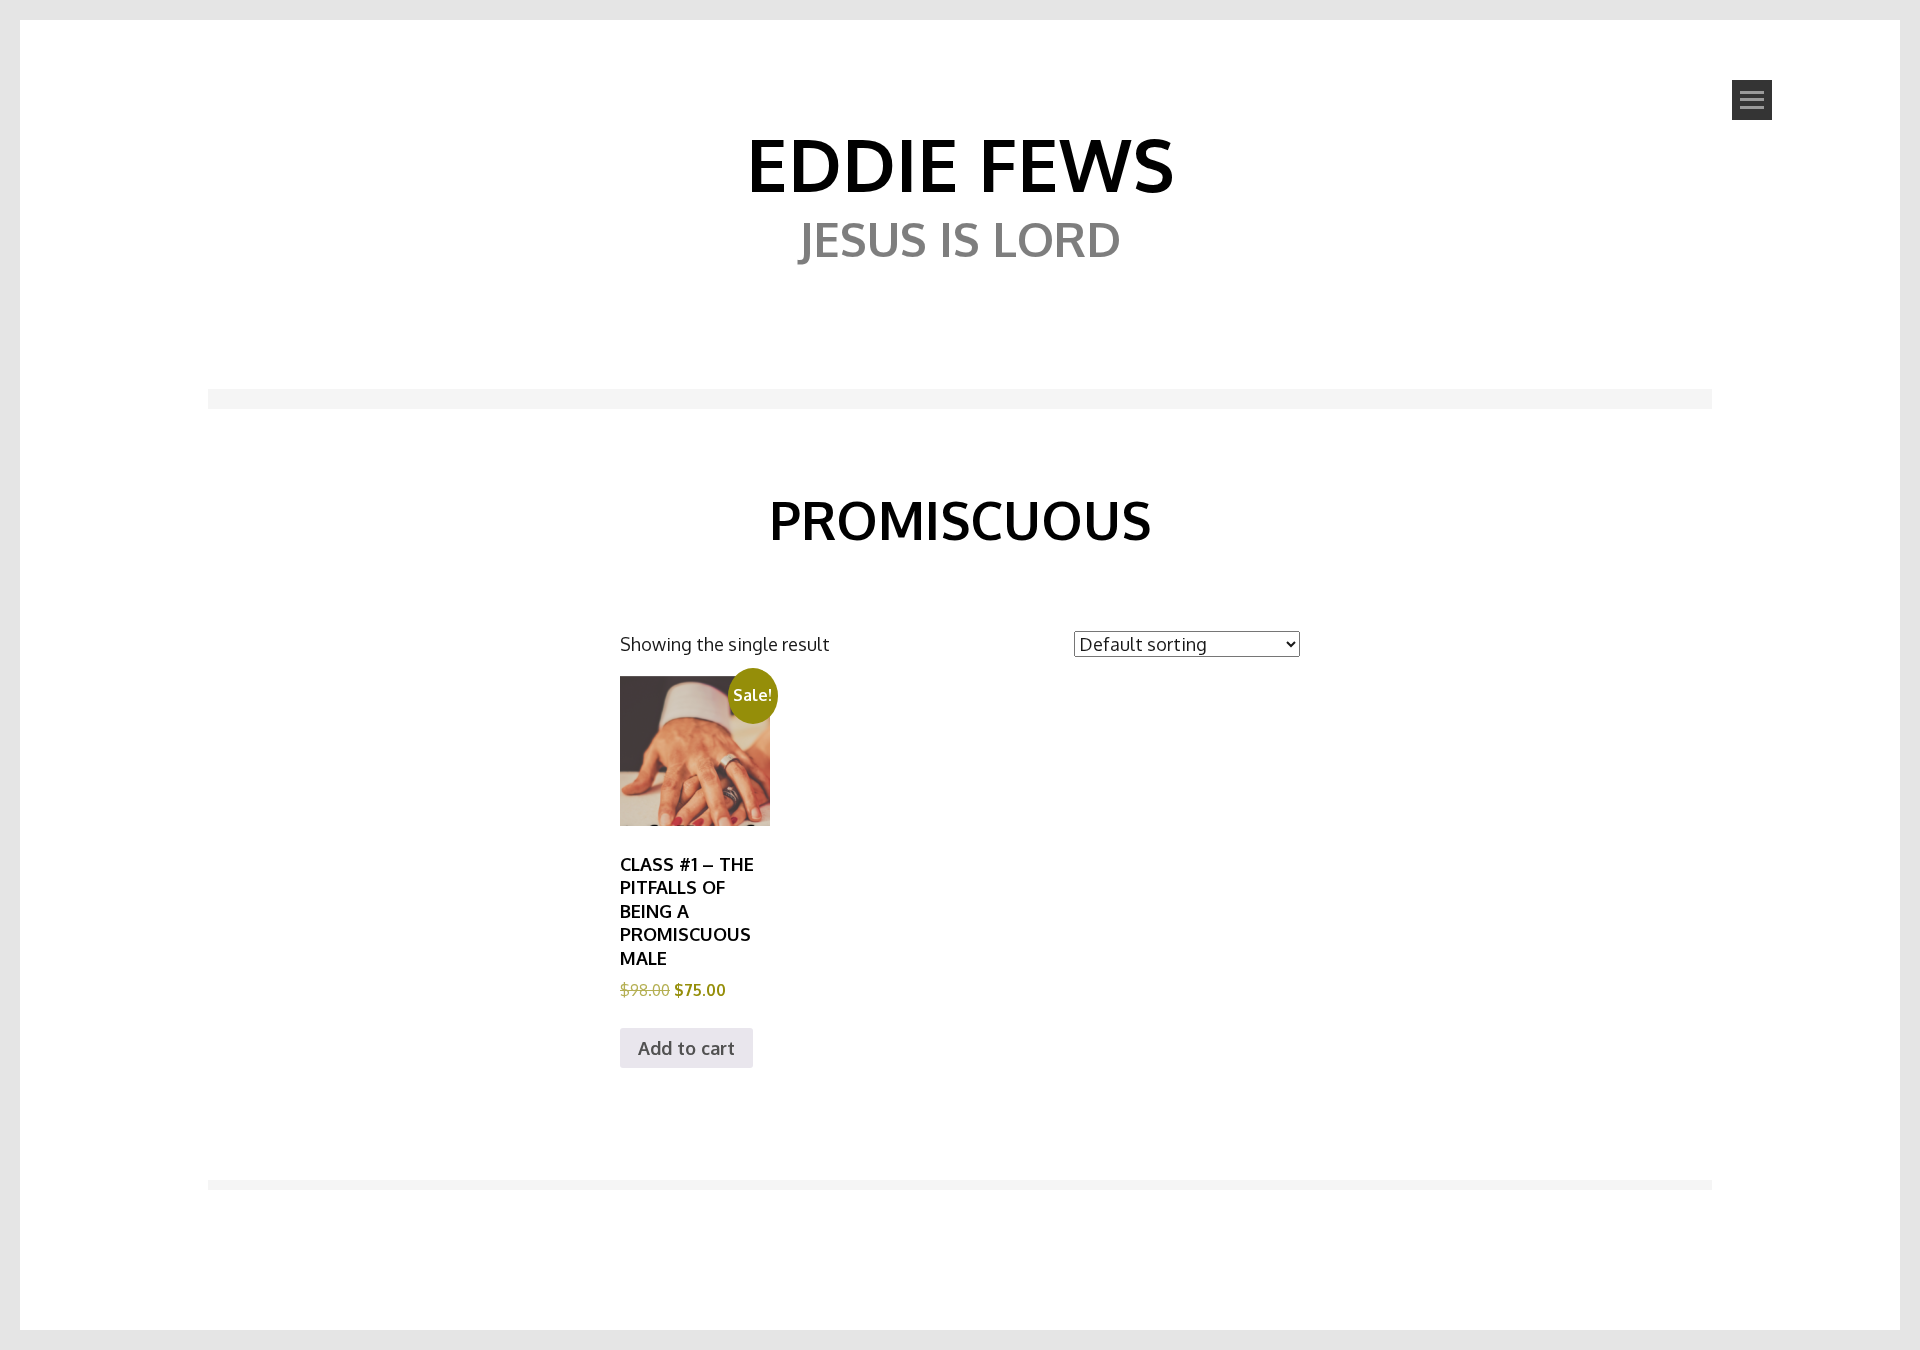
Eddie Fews (960, 163)
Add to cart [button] (686, 1048)
